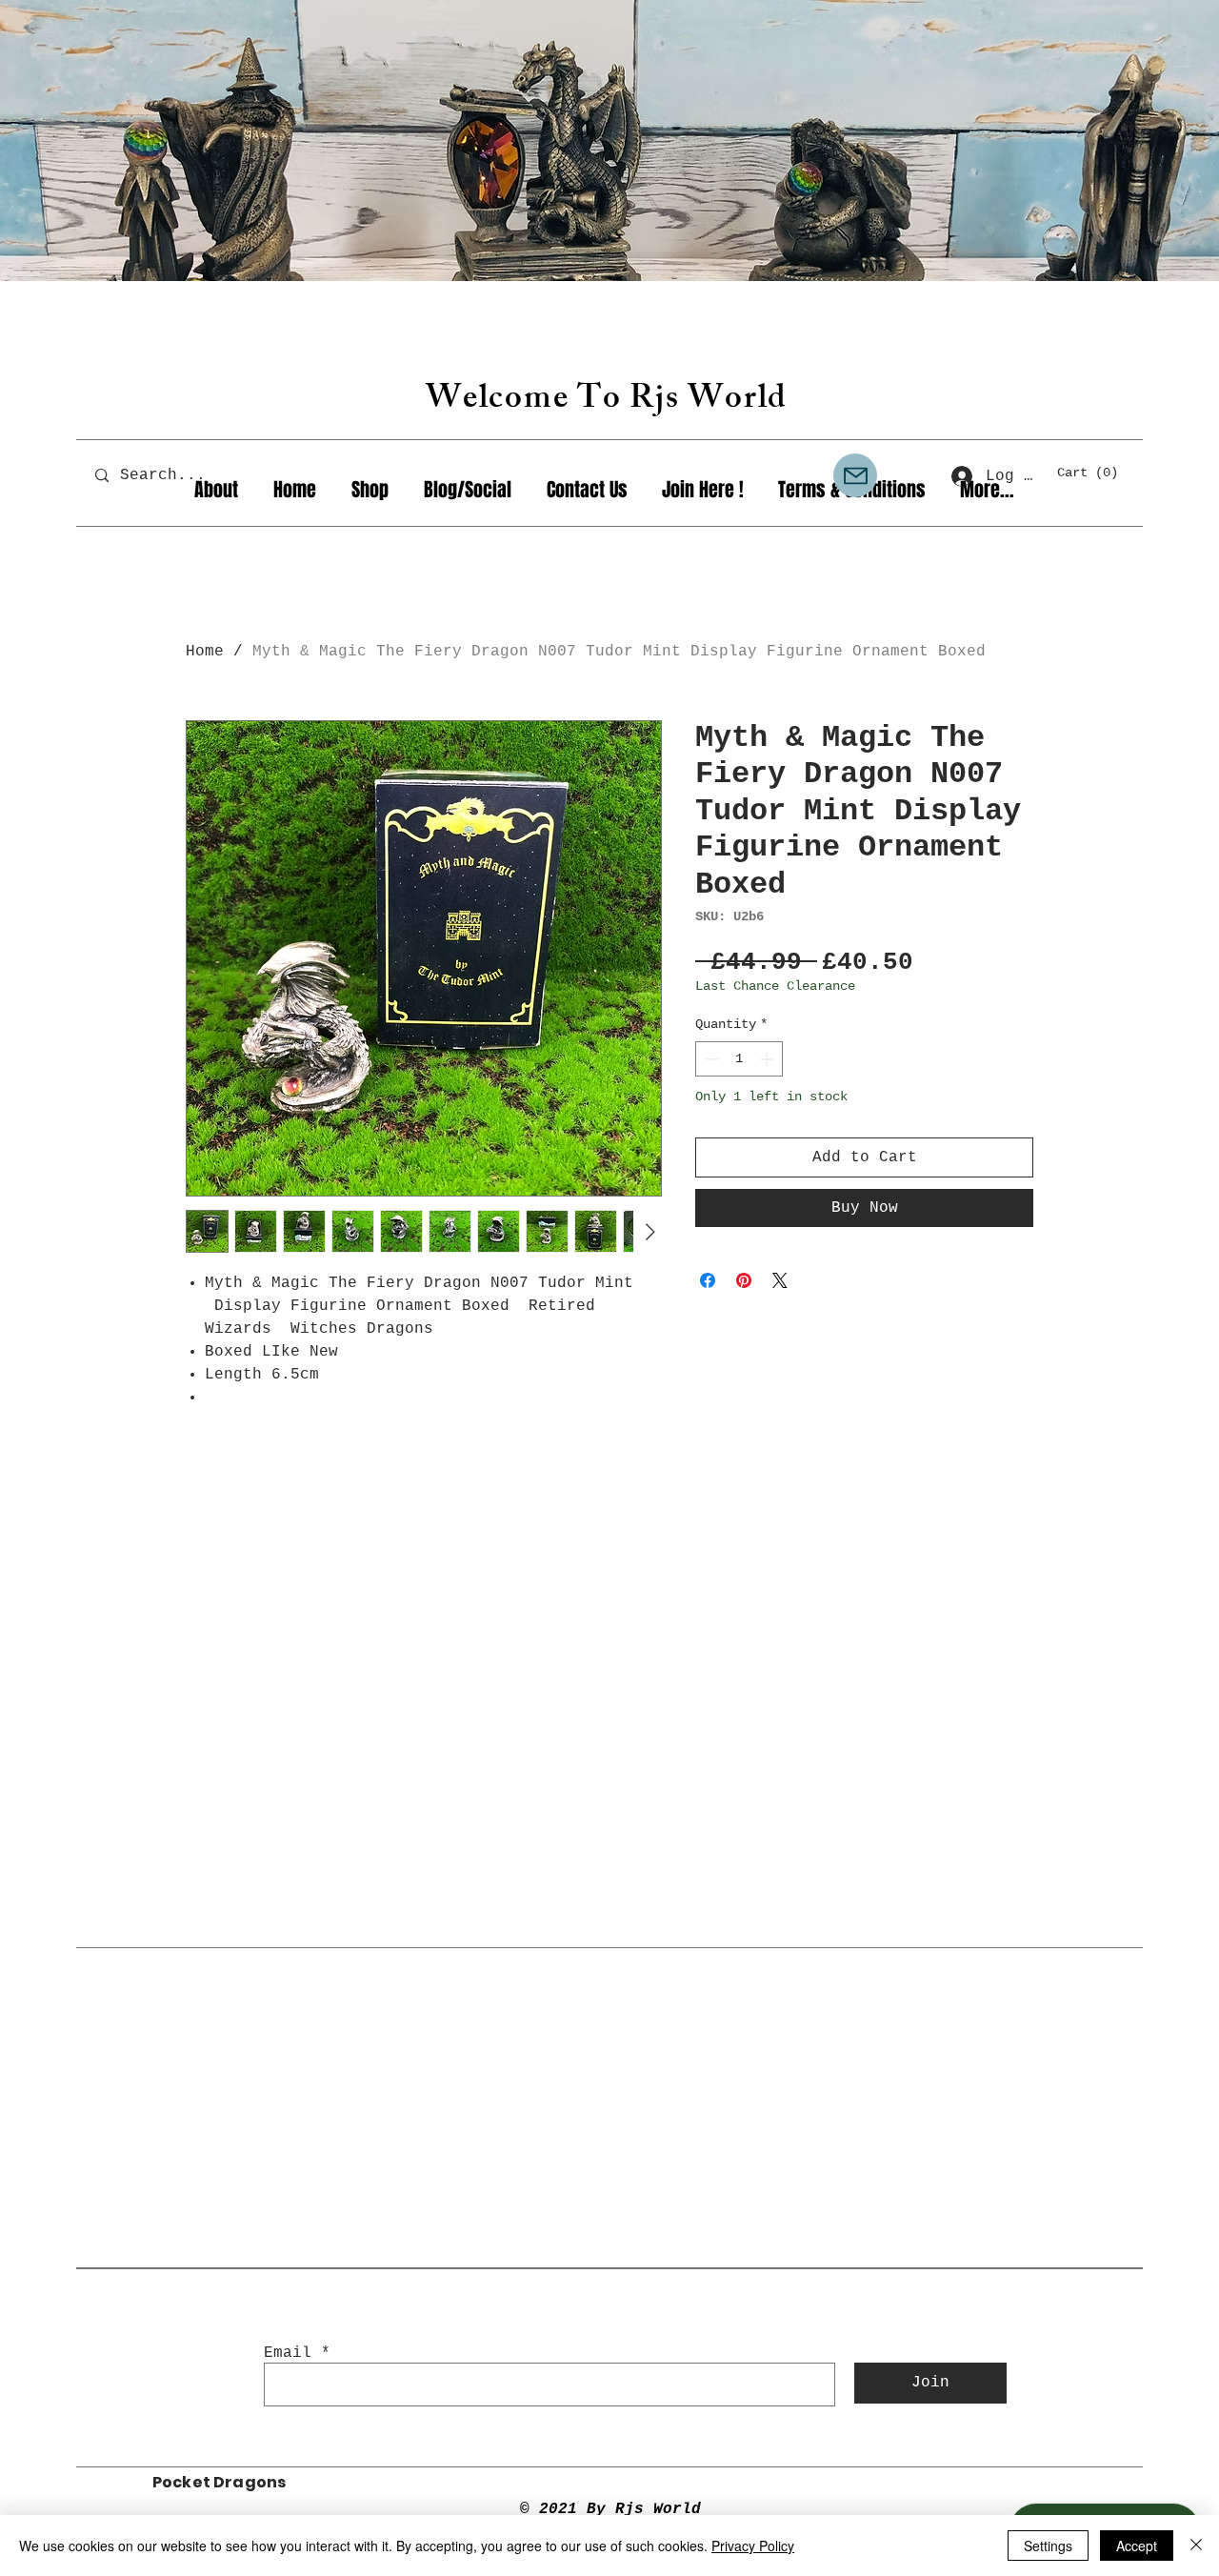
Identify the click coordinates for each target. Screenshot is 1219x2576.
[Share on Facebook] (708, 1280)
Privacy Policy (753, 2546)
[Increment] (768, 1059)
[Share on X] (780, 1280)
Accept (1137, 2546)
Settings (1048, 2546)
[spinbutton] (739, 1059)
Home (205, 652)
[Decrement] (710, 1059)
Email (288, 2353)
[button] (1096, 472)
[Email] (855, 475)
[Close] (1196, 2546)
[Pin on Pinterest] (744, 1280)
